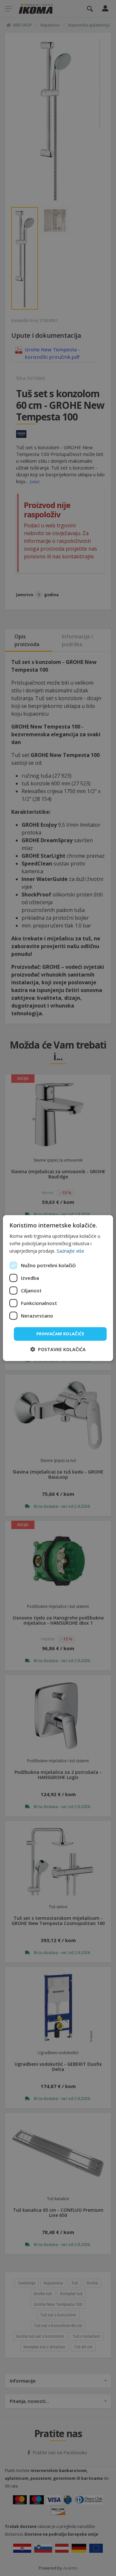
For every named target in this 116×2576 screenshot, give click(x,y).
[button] (58, 1349)
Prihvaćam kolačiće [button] (60, 1334)
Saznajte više (70, 1251)
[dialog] (58, 1288)
